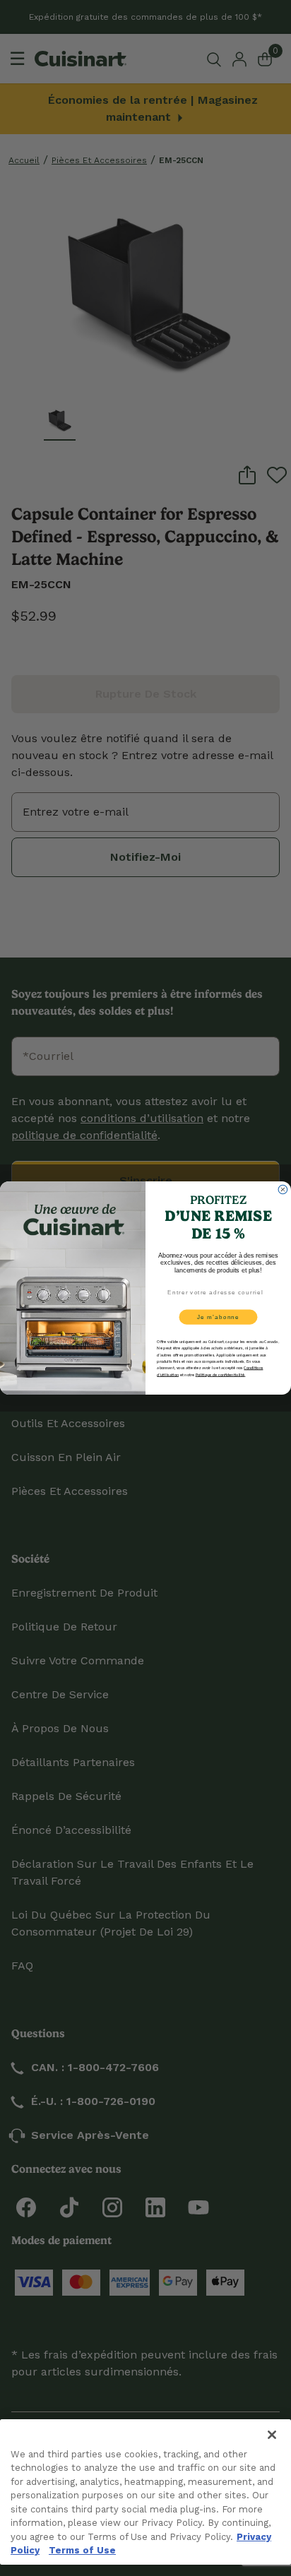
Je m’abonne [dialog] (218, 1317)
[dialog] (283, 1189)
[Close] (272, 2435)
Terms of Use (82, 2550)
